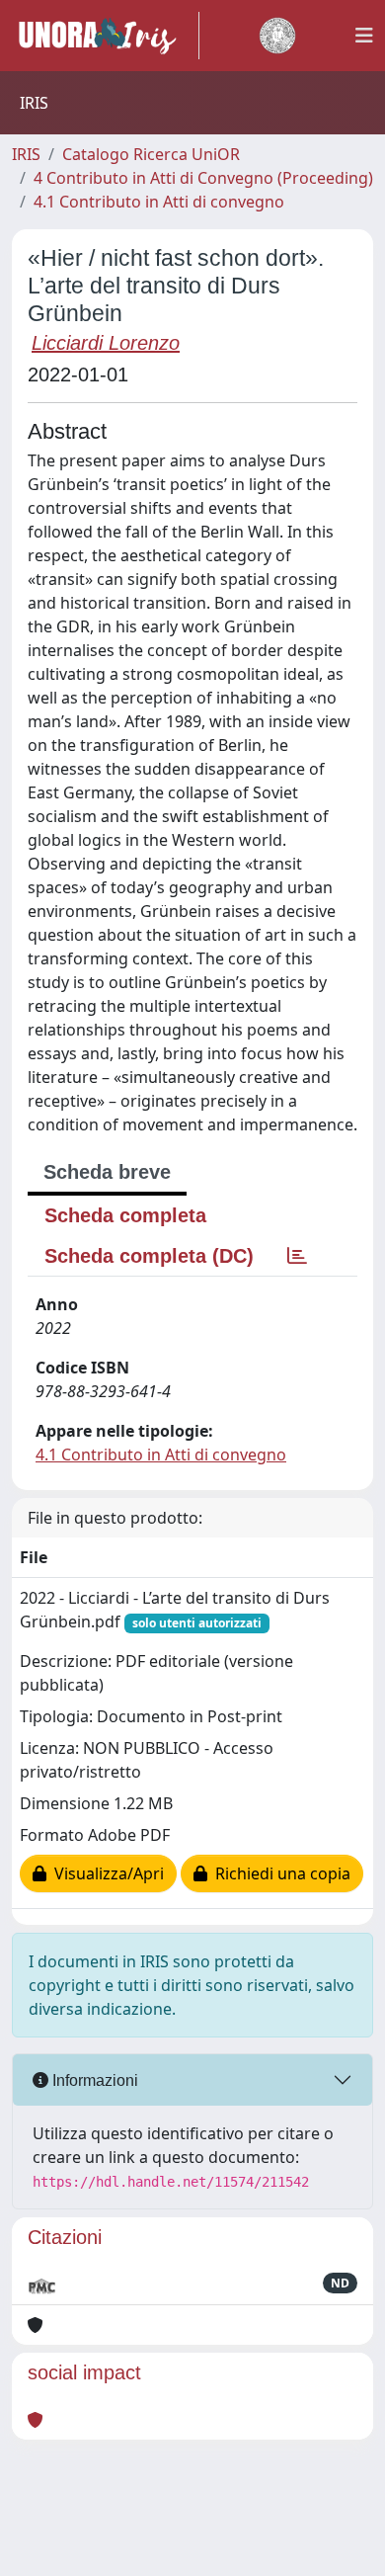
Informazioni (93, 2080)
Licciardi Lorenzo (106, 343)
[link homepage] (106, 36)
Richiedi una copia (279, 1873)
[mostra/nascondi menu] (364, 36)
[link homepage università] (277, 36)
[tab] (297, 1256)
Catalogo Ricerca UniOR (151, 154)
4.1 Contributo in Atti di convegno (159, 202)
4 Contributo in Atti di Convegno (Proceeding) (203, 178)
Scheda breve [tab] (107, 1172)
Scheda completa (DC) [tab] (149, 1256)
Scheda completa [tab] (125, 1215)
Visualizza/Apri (105, 1873)
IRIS (26, 154)
